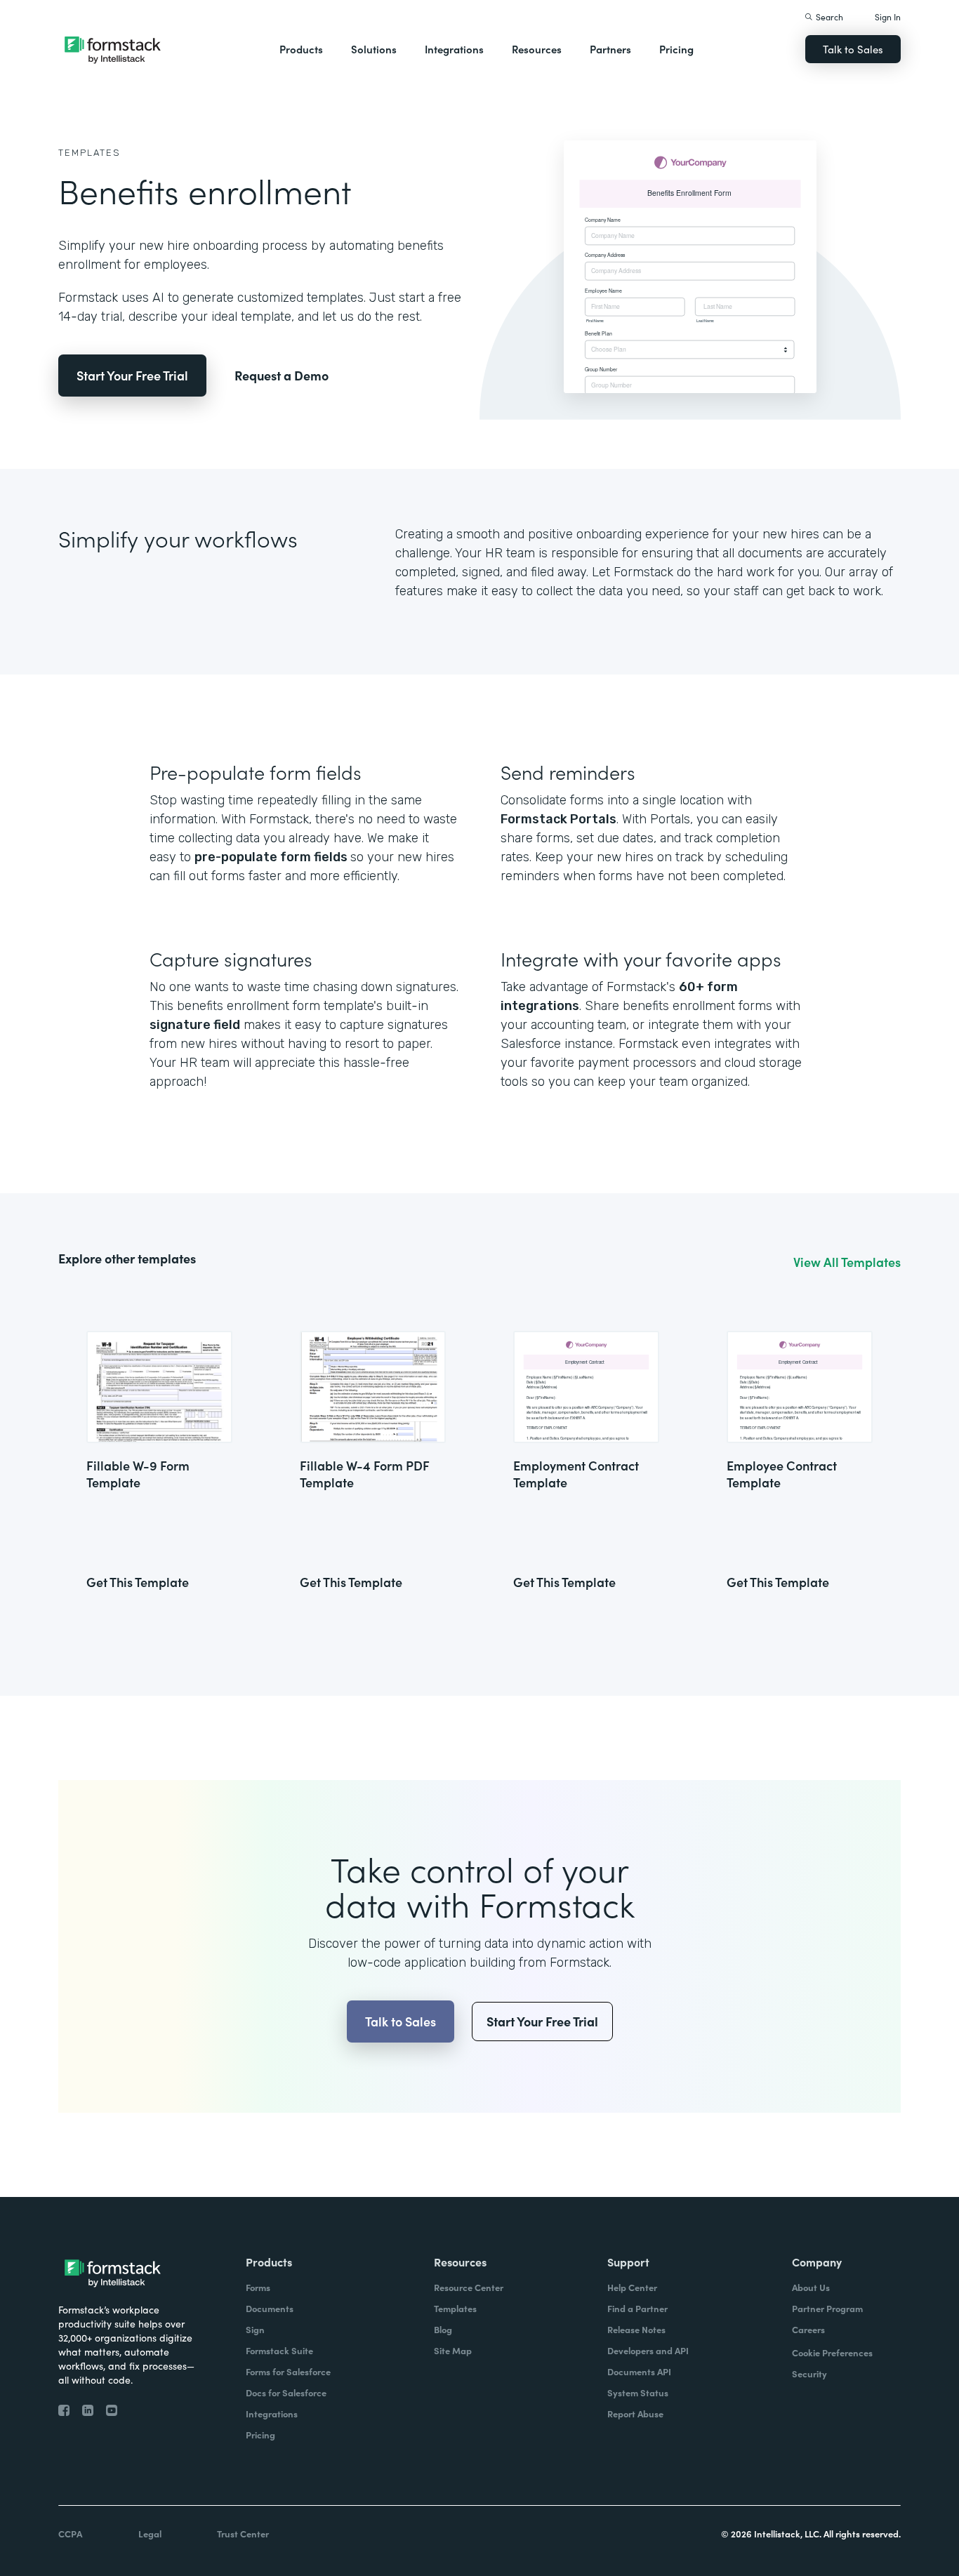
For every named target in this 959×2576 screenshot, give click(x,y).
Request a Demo (282, 375)
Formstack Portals (558, 819)
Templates (90, 153)
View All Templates (847, 1262)
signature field (195, 1025)
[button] (301, 49)
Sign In (888, 16)
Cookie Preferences (832, 2352)
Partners (610, 49)
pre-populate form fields (272, 857)
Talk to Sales (853, 49)
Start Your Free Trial (132, 375)
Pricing (676, 49)
